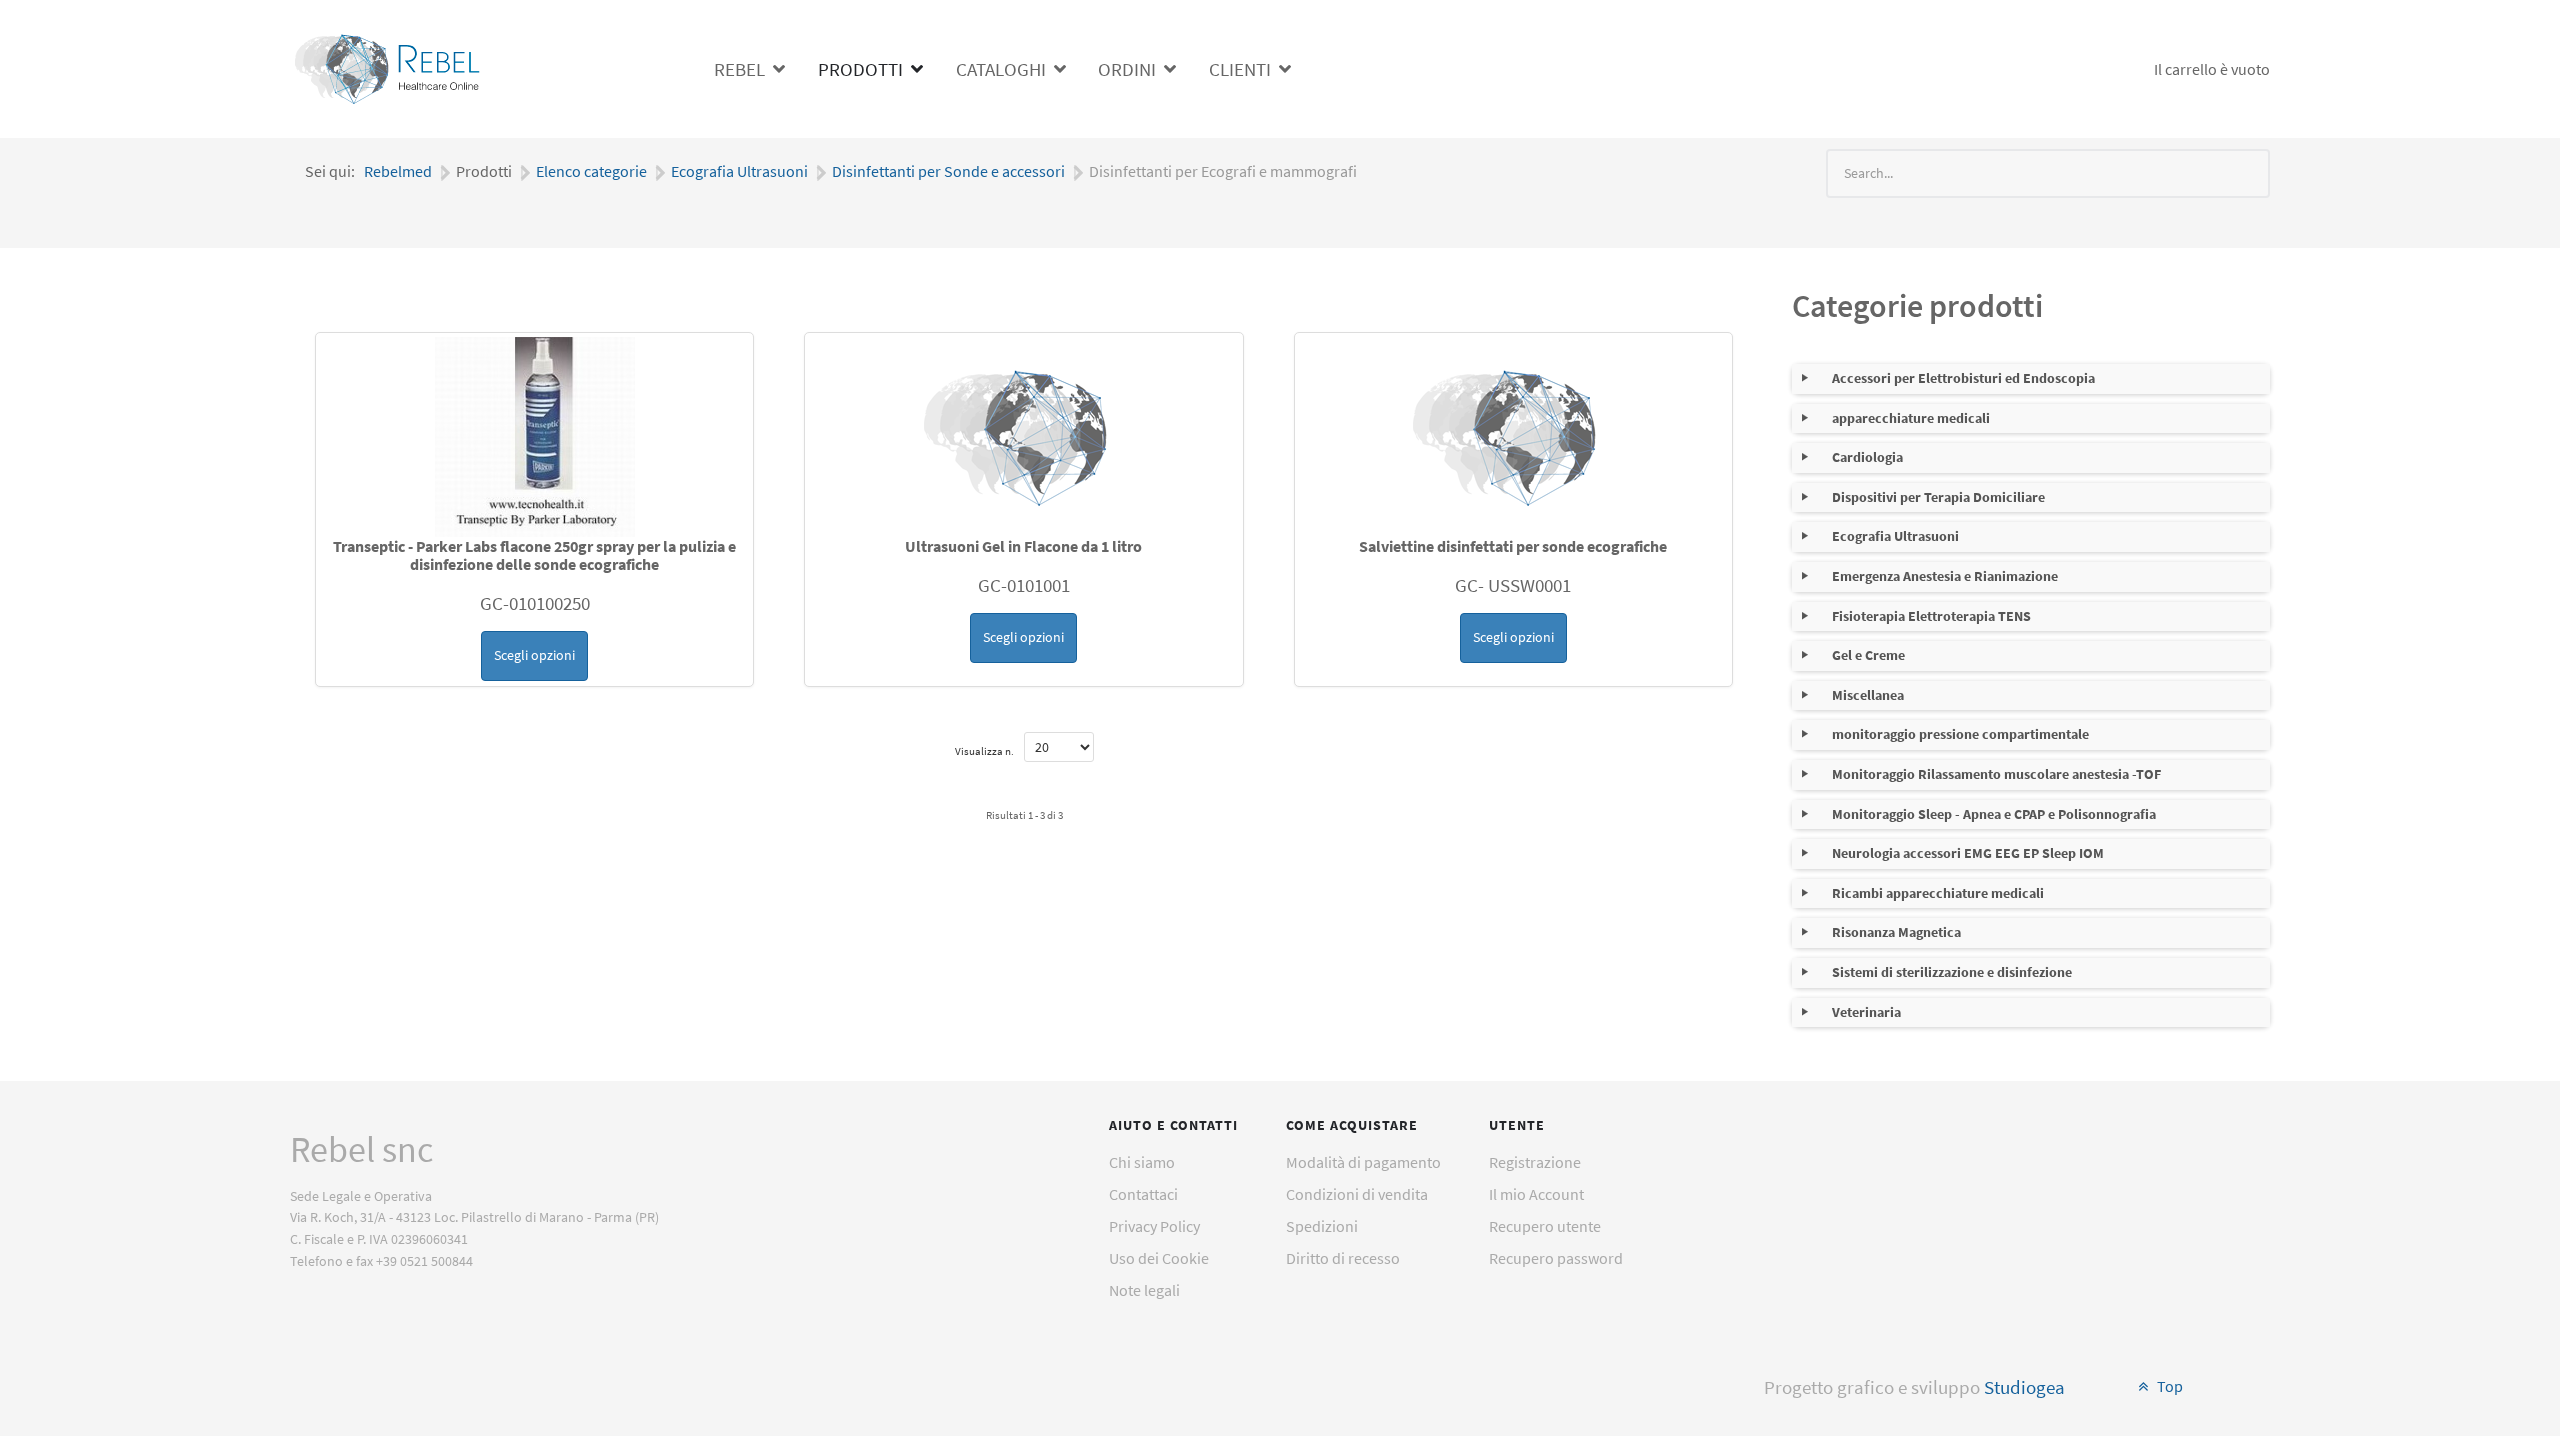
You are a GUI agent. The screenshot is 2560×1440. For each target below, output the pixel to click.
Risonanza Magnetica (1896, 932)
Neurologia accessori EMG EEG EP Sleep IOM (1968, 853)
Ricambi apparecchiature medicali (1938, 893)
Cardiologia (1867, 457)
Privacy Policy (1154, 1226)
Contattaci (1143, 1194)
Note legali (1144, 1290)
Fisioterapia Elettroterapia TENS (1931, 616)
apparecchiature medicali (1911, 418)
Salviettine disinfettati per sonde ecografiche (1513, 546)
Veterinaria (1866, 1012)
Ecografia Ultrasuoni (1895, 536)
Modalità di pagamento (1363, 1162)
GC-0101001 (1024, 585)
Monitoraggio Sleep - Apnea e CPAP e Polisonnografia (1994, 814)
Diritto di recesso (1343, 1258)
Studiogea (2024, 1387)
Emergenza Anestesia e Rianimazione (1945, 576)
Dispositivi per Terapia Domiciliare (1938, 497)
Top (2168, 1386)
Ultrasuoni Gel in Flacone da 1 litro (1023, 546)
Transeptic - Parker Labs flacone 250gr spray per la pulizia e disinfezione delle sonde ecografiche (534, 555)
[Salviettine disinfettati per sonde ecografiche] (1513, 437)
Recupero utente (1545, 1226)
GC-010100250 (535, 603)
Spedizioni (1322, 1226)
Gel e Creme (1868, 655)
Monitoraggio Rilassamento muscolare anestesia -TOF (1996, 774)
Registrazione (1535, 1162)
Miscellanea (1868, 695)
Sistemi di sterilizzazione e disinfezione (1952, 972)
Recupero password (1556, 1258)
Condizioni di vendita (1357, 1194)
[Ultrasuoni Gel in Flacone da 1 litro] (1023, 437)
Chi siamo (1142, 1162)
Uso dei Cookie (1159, 1258)
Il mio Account (1536, 1194)
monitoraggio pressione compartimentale (1960, 734)
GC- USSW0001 (1513, 585)
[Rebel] (390, 66)
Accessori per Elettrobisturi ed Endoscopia (1963, 378)
